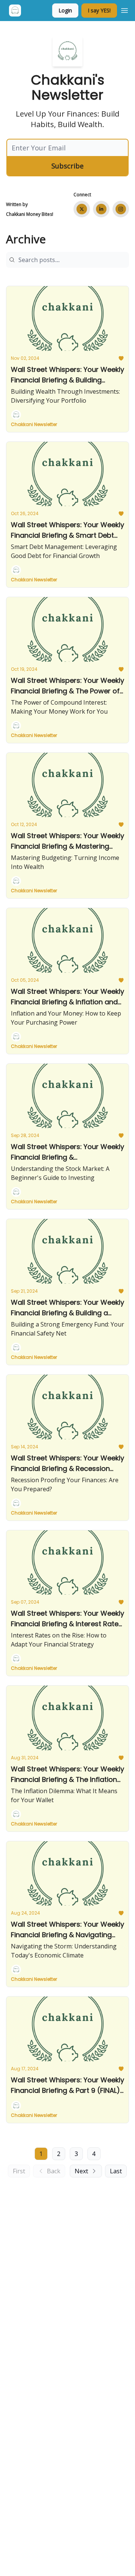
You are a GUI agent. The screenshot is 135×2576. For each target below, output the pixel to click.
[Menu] (124, 9)
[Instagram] (121, 209)
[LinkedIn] (101, 209)
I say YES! (99, 10)
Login (65, 10)
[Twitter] (82, 209)
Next (81, 2171)
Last (116, 2171)
